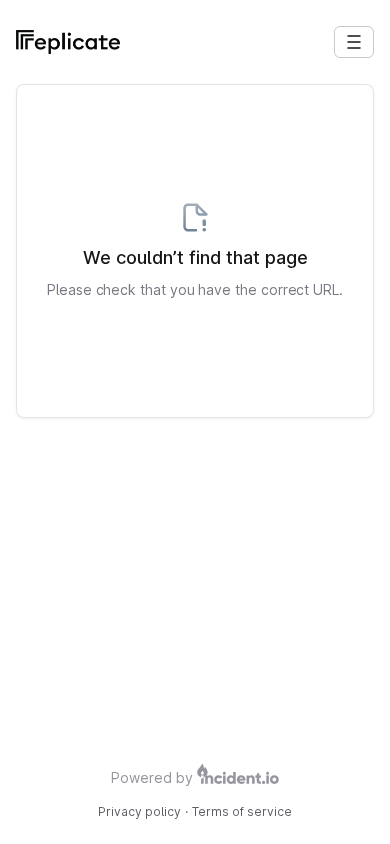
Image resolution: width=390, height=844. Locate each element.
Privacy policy (139, 811)
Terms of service (242, 811)
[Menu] (354, 42)
